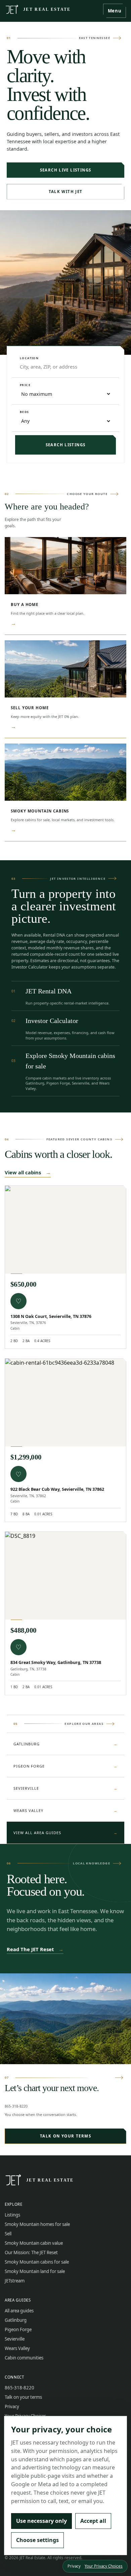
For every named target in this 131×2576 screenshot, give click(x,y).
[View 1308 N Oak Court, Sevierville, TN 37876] (65, 1230)
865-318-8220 (16, 2106)
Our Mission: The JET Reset (31, 2252)
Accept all (93, 2521)
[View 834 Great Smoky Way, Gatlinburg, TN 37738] (65, 1576)
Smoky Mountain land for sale (35, 2271)
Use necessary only (41, 2521)
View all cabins (28, 1172)
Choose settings (37, 2540)
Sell (8, 2234)
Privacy (12, 2407)
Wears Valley (65, 1810)
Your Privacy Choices (104, 2566)
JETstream (15, 2281)
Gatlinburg (65, 1744)
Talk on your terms (65, 2136)
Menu (115, 11)
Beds (25, 412)
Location (29, 358)
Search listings (66, 445)
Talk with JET (66, 192)
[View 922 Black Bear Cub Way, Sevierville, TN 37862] (65, 1403)
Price (25, 385)
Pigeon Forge (65, 1766)
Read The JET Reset (35, 1949)
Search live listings (66, 170)
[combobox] (65, 367)
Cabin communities (24, 2358)
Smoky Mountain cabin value (34, 2243)
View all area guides (65, 1833)
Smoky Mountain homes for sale (37, 2224)
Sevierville (65, 1788)
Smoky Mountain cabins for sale (37, 2262)
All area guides (19, 2311)
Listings (12, 2215)
